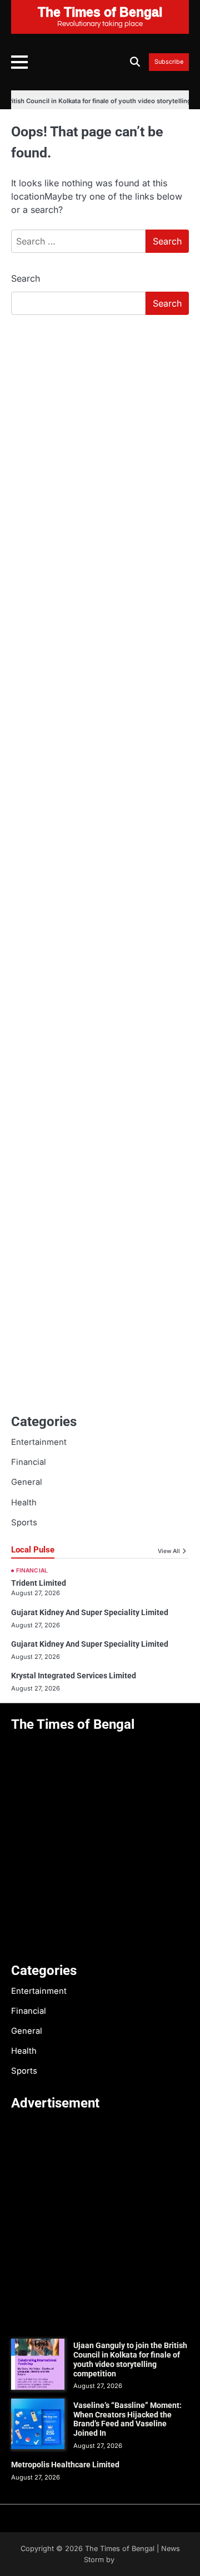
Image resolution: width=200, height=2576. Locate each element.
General (27, 1482)
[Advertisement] (100, 429)
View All (169, 1551)
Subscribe (169, 62)
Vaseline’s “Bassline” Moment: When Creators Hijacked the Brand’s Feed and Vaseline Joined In (127, 2419)
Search (26, 278)
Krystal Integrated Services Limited (74, 1676)
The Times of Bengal (120, 2549)
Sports (24, 1523)
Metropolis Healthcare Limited (65, 2465)
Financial (29, 1462)
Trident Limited (39, 1583)
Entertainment (39, 1442)
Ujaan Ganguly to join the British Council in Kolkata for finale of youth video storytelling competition (130, 2359)
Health (24, 1503)
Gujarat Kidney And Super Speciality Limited (90, 1612)
